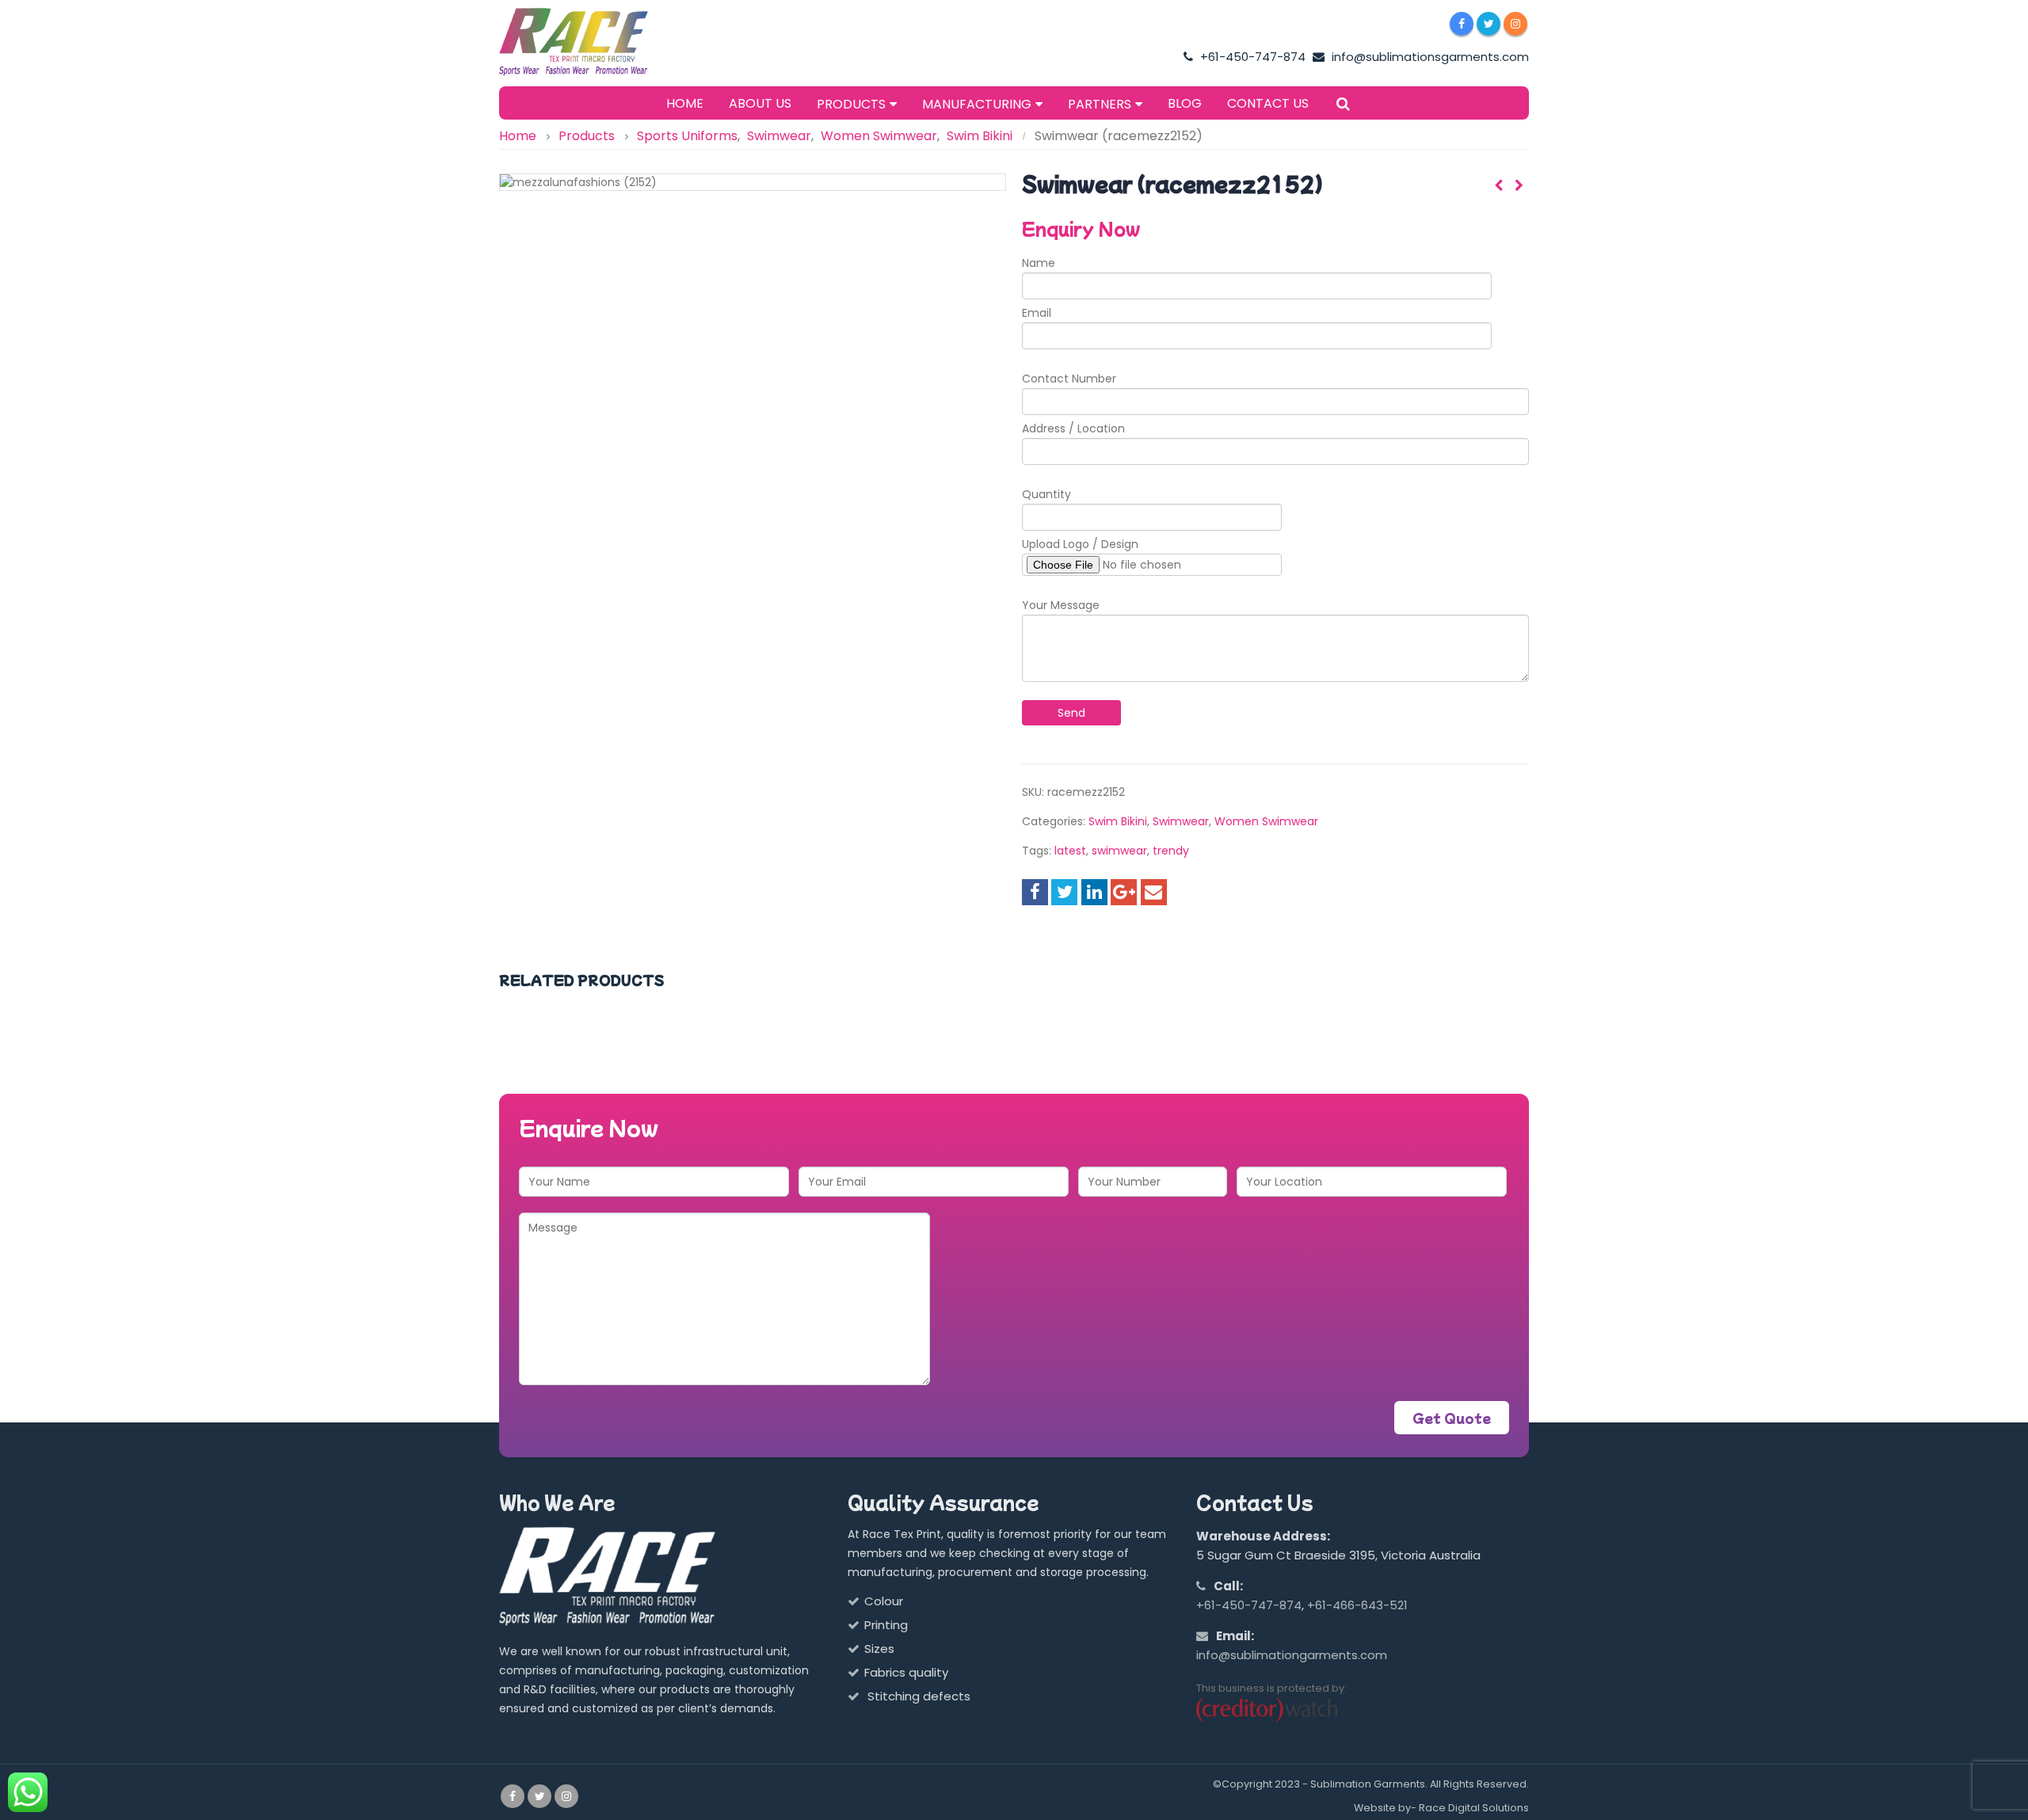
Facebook (1035, 892)
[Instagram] (1515, 24)
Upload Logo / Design (1080, 544)
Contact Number (1069, 379)
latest (1070, 851)
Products (851, 104)
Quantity (1046, 494)
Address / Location (1073, 428)
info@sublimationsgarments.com (1429, 57)
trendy (1171, 851)
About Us (760, 103)
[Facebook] (1462, 24)
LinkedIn (1094, 892)
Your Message (1061, 605)
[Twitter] (1489, 24)
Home (685, 103)
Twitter (1064, 892)
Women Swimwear (1266, 821)
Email (1037, 313)
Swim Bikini (1118, 821)
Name (1039, 263)
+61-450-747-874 (1251, 57)
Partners (1100, 104)
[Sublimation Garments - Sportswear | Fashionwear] (598, 42)
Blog (1185, 103)
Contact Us (1268, 103)
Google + (1124, 892)
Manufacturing (977, 104)
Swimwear (1181, 821)
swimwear (1119, 851)
